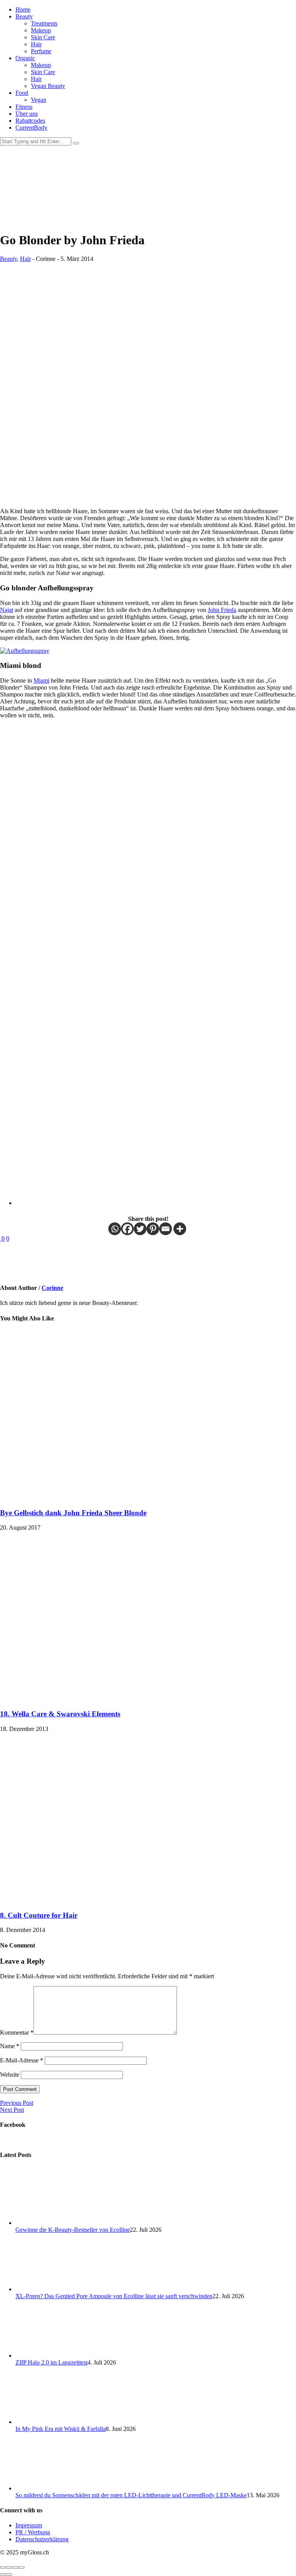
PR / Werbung (33, 2532)
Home (23, 9)
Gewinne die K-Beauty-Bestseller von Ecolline (73, 2230)
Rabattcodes (30, 121)
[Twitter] (140, 1229)
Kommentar (17, 2033)
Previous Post (17, 2103)
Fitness (24, 107)
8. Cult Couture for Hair (39, 1915)
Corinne (52, 1288)
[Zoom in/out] (22, 2568)
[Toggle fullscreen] (15, 2568)
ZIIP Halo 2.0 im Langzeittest (51, 2362)
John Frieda (222, 610)
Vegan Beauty (48, 86)
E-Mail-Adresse (22, 2060)
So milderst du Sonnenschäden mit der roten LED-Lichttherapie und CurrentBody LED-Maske (131, 2495)
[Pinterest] (153, 1229)
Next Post (12, 2110)
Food (22, 93)
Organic (25, 58)
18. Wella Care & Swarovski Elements (60, 1714)
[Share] (9, 2568)
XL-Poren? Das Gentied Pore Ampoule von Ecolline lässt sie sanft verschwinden (114, 2296)
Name (10, 2046)
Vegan (39, 100)
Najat (7, 610)
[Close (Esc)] (3, 2568)
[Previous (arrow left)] (3, 2574)
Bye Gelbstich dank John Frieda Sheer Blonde (73, 1513)
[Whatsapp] (115, 1229)
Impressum (29, 2525)
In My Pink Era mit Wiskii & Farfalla (61, 2429)
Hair (36, 44)
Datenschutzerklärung (42, 2539)
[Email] (166, 1229)
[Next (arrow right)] (9, 2574)
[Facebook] (127, 1229)
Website (10, 2075)
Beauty (24, 16)
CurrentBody (31, 128)
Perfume (41, 51)
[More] (180, 1229)
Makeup (41, 30)
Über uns (27, 114)
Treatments (44, 23)
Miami (41, 680)
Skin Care (43, 37)
